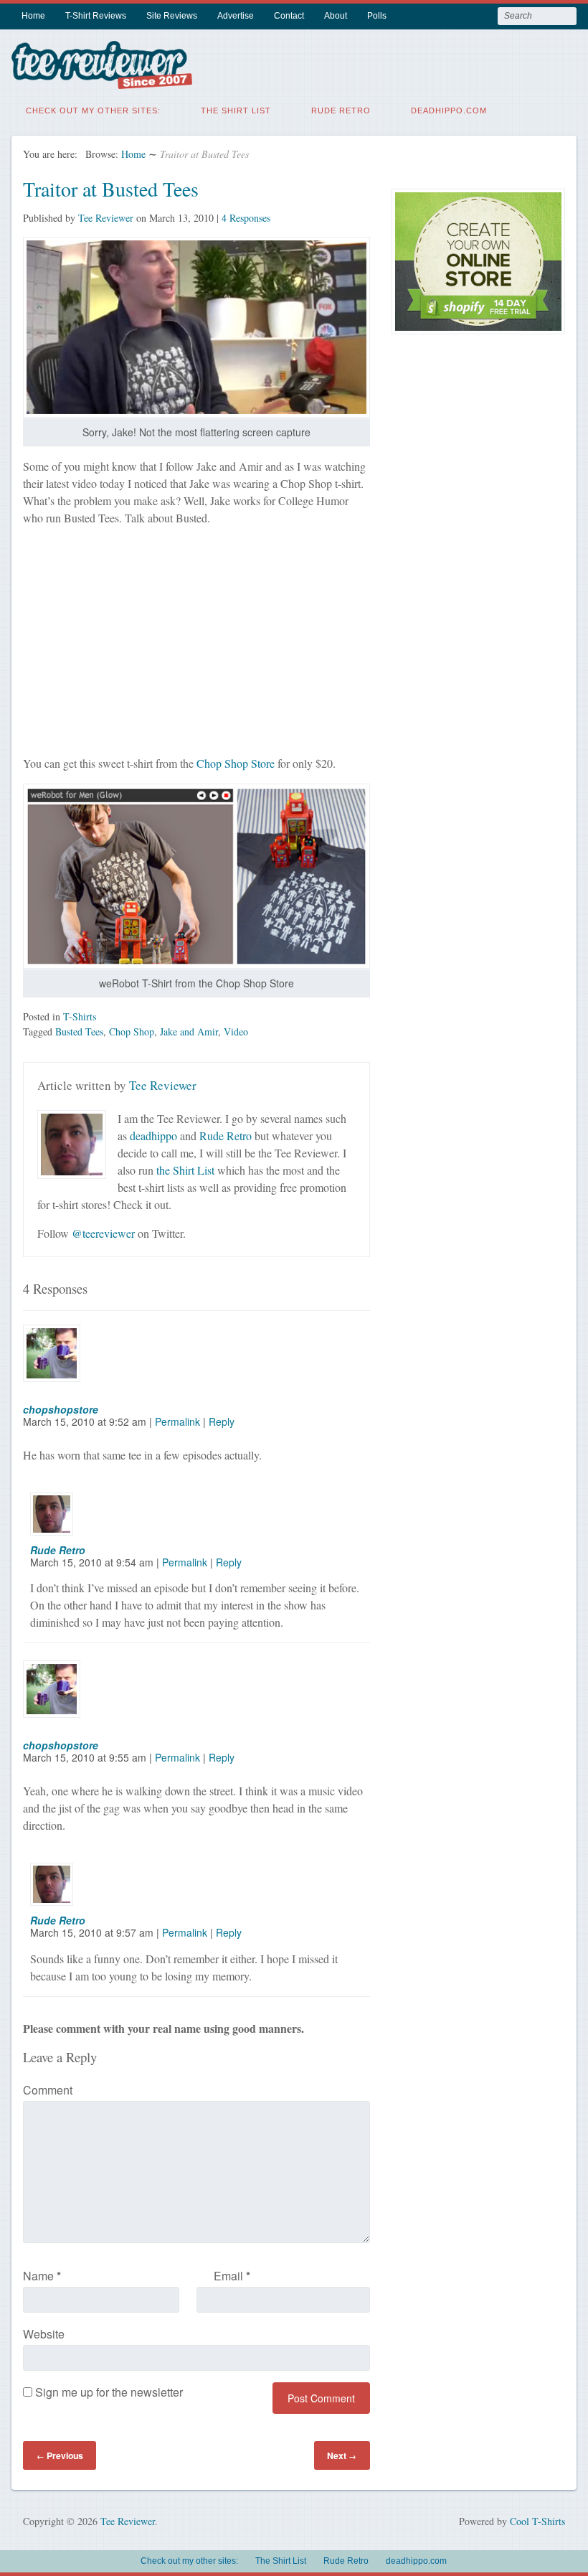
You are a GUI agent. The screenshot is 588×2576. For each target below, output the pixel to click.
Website (44, 2334)
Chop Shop (132, 1031)
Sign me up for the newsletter (108, 2392)
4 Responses (246, 218)
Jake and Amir (189, 1031)
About (336, 16)
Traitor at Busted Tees (111, 189)
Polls (377, 16)
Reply (222, 1421)
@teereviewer (103, 1233)
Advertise (236, 16)
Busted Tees (79, 1031)
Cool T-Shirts (537, 2521)
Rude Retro (341, 111)
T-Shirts (80, 1016)
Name (42, 2276)
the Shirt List (185, 1170)
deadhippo (153, 1136)
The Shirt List (236, 111)
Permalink (177, 1421)
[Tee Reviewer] (102, 80)
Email (232, 2276)
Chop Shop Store (236, 763)
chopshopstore (61, 1409)
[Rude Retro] (60, 1535)
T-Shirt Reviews (96, 16)
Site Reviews (172, 16)
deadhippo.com (449, 111)
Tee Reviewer (106, 218)
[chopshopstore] (60, 1395)
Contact (289, 16)
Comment (48, 2090)
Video (236, 1031)
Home (33, 16)
